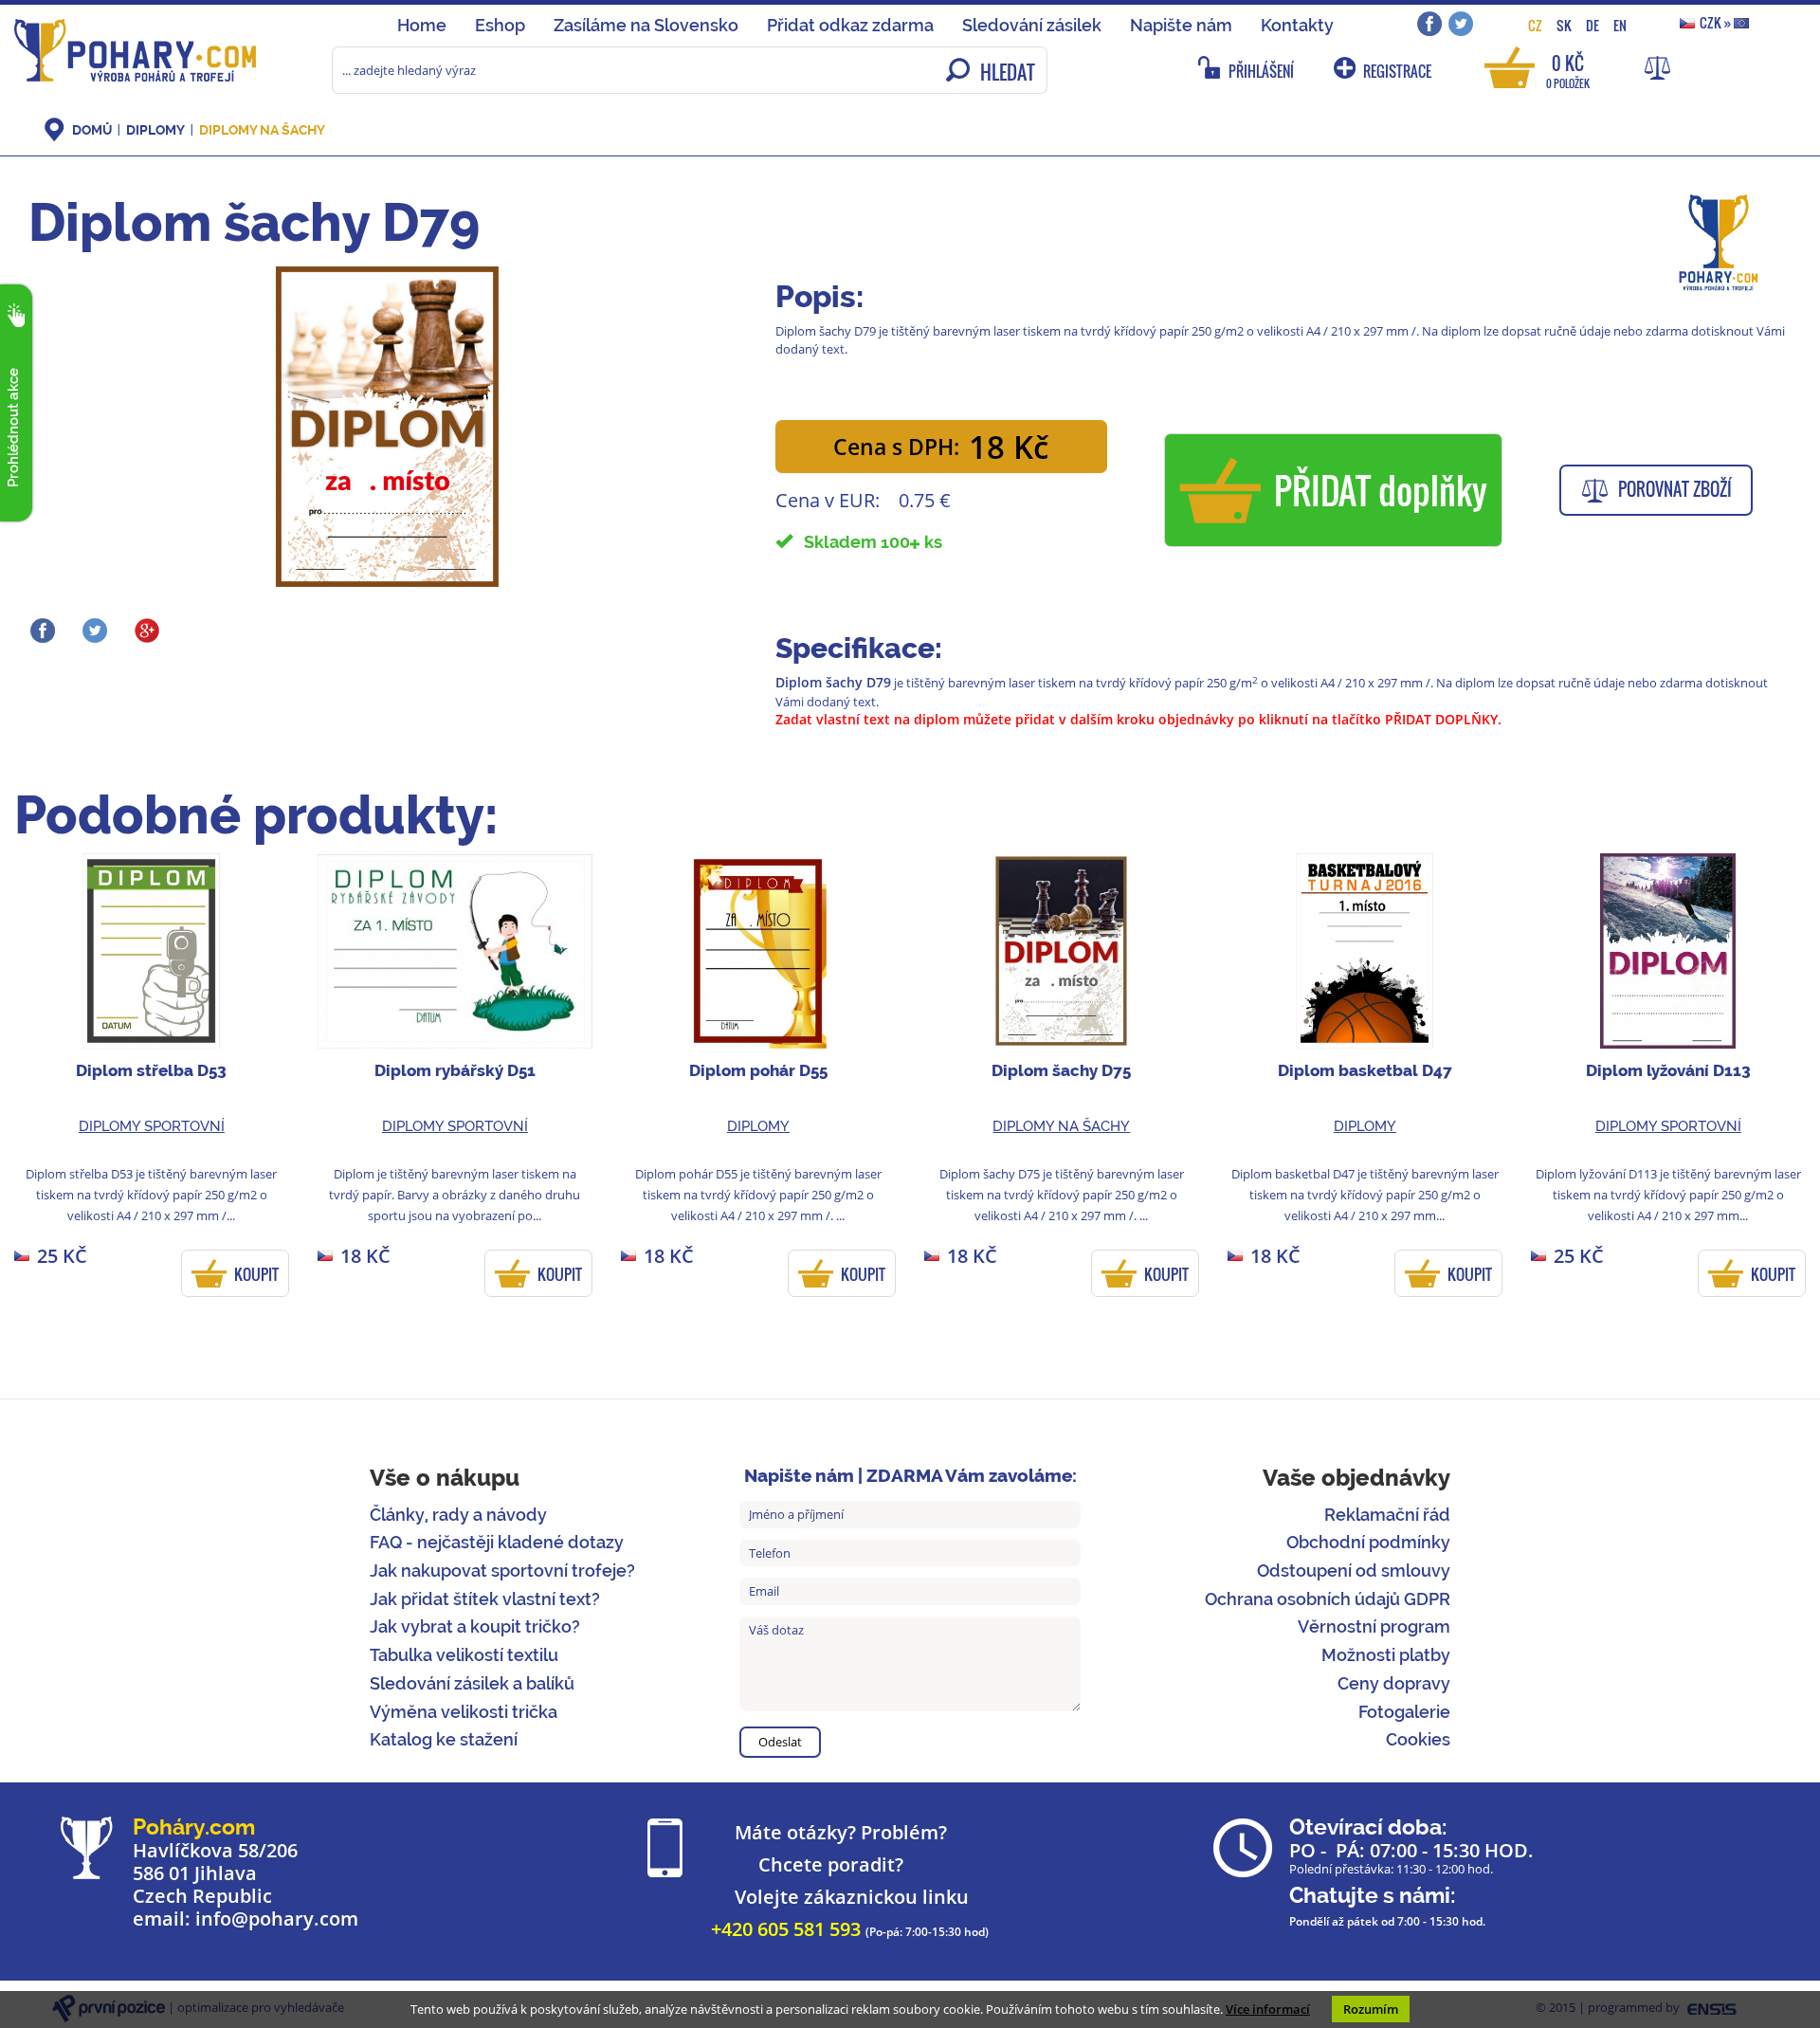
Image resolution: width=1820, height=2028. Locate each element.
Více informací (1268, 2009)
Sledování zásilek (1032, 25)
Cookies (1418, 1739)
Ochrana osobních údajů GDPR (1328, 1599)
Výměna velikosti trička (464, 1712)
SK (1564, 25)
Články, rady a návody (458, 1515)
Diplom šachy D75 (1061, 1070)
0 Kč (1568, 70)
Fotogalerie (1404, 1712)
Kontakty (1297, 25)
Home (422, 25)
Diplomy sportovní (152, 1126)
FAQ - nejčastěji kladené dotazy (497, 1542)
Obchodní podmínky (1368, 1542)
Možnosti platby (1386, 1655)
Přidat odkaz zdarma (850, 25)
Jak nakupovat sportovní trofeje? (502, 1571)
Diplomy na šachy (262, 130)
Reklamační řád (1387, 1515)
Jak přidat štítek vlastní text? (485, 1599)
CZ (1535, 25)
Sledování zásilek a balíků (472, 1683)
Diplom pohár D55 (758, 1070)
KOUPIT (256, 1274)
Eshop (500, 25)
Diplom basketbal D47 (1365, 1070)
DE (1592, 25)
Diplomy (155, 130)
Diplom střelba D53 (151, 1070)
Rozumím (1371, 2009)
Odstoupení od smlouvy (1354, 1571)
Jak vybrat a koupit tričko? (475, 1626)
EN (1620, 25)
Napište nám (1181, 25)
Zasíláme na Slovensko (646, 25)
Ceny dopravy (1394, 1683)
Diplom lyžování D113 (1668, 1070)
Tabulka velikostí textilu (464, 1655)
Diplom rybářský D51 (455, 1070)
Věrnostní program (1374, 1626)
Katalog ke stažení (444, 1739)
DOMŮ (92, 130)
